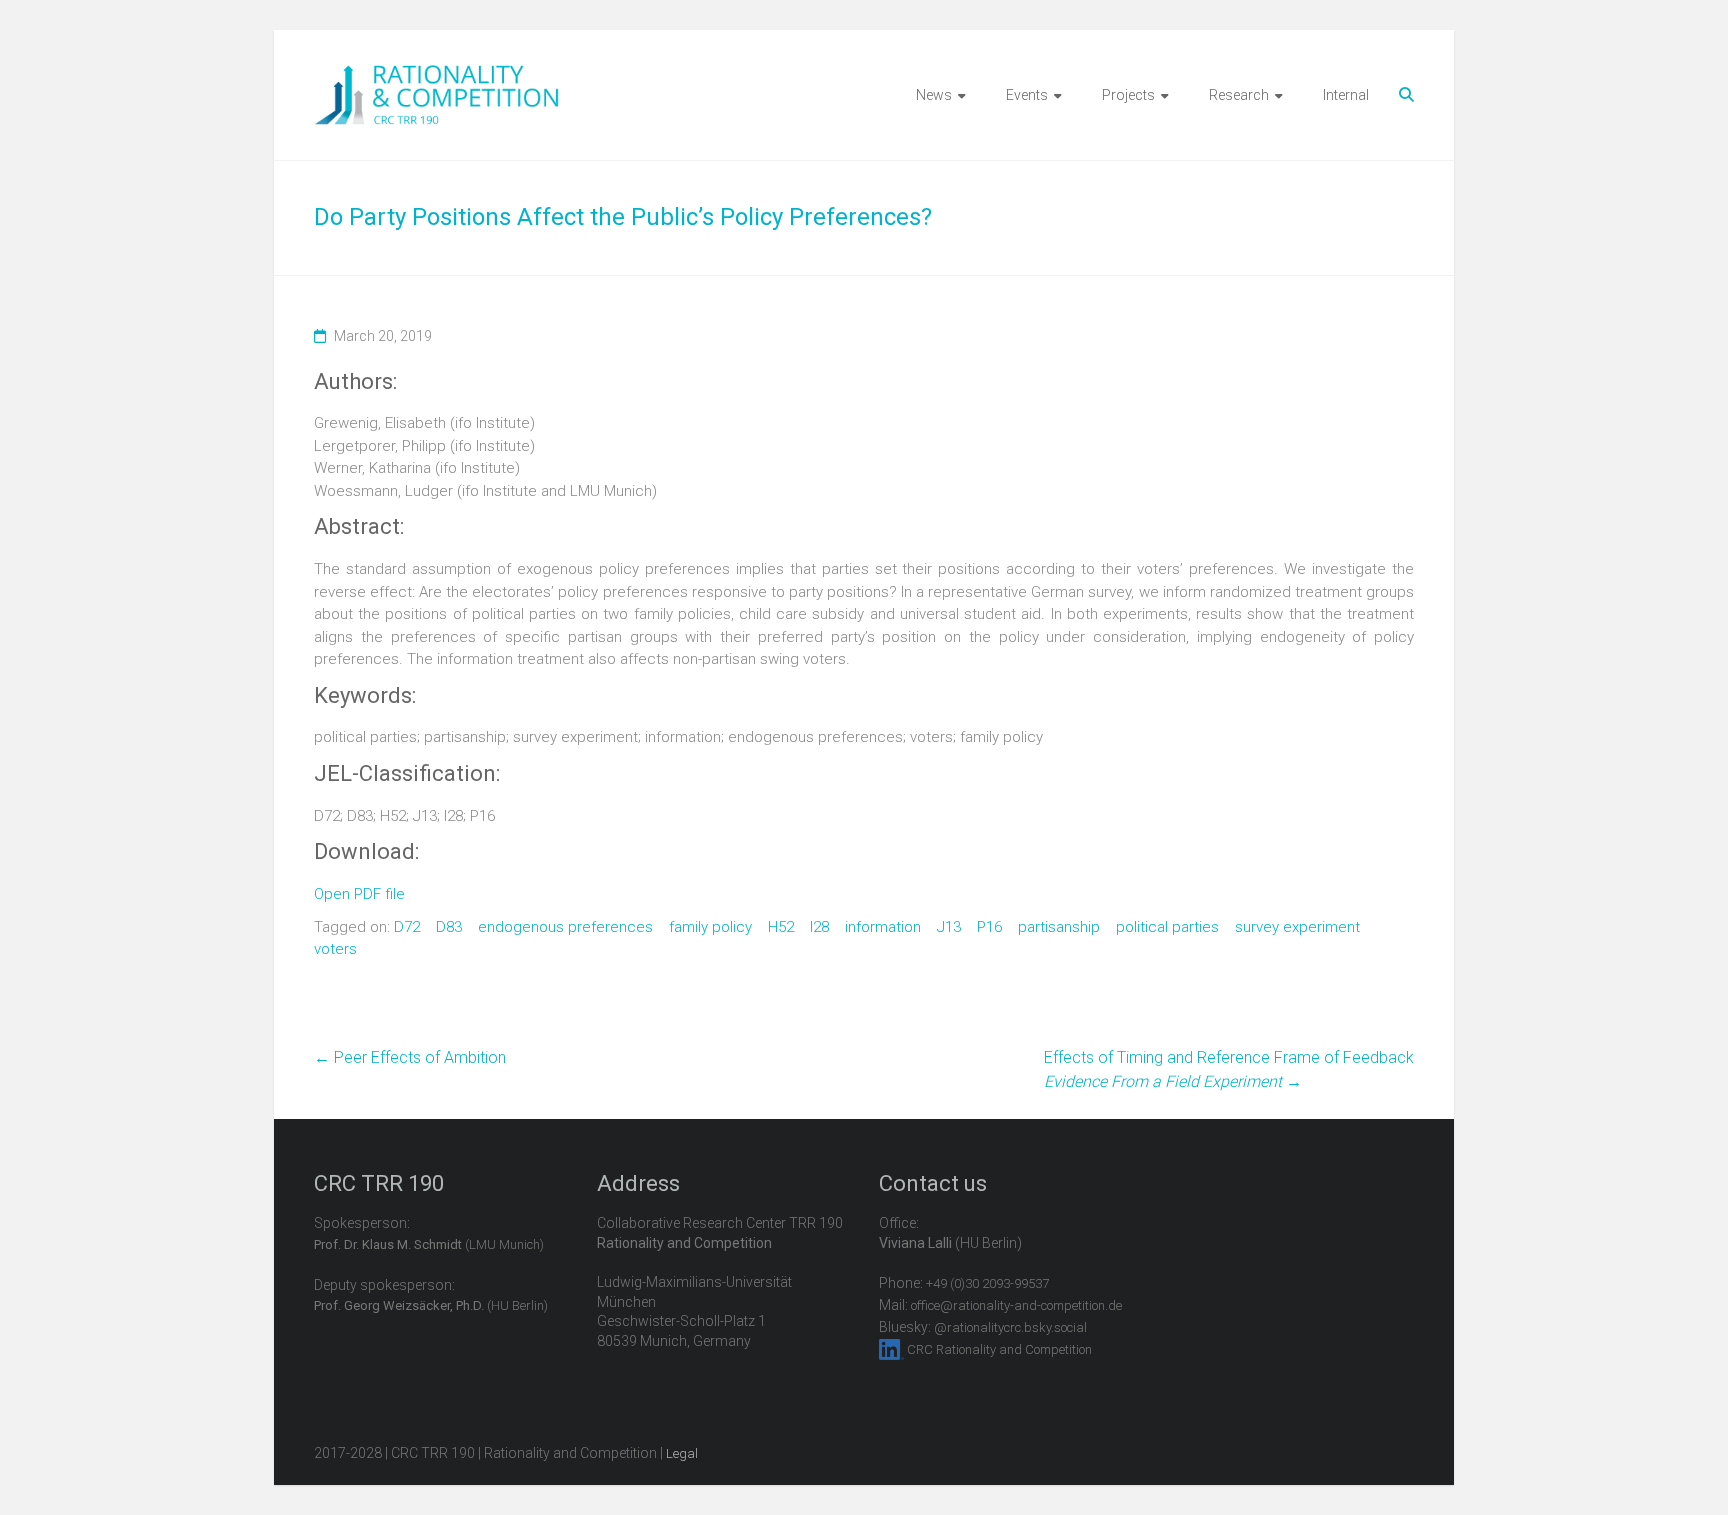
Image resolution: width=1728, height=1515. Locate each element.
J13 (949, 927)
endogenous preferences (565, 927)
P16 (989, 927)
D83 (449, 927)
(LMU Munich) (429, 1244)
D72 (407, 927)
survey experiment (1297, 927)
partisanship (1059, 927)
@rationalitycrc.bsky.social (1010, 1327)
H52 (781, 927)
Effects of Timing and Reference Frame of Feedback (1229, 1069)
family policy (710, 927)
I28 (819, 927)
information (883, 927)
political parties (1167, 927)
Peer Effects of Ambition (410, 1057)
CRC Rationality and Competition (999, 1349)
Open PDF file (359, 894)
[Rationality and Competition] (436, 76)
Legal (682, 1453)
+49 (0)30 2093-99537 (987, 1283)
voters (335, 949)
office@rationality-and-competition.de (1016, 1305)
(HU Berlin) (431, 1305)
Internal (1346, 95)
